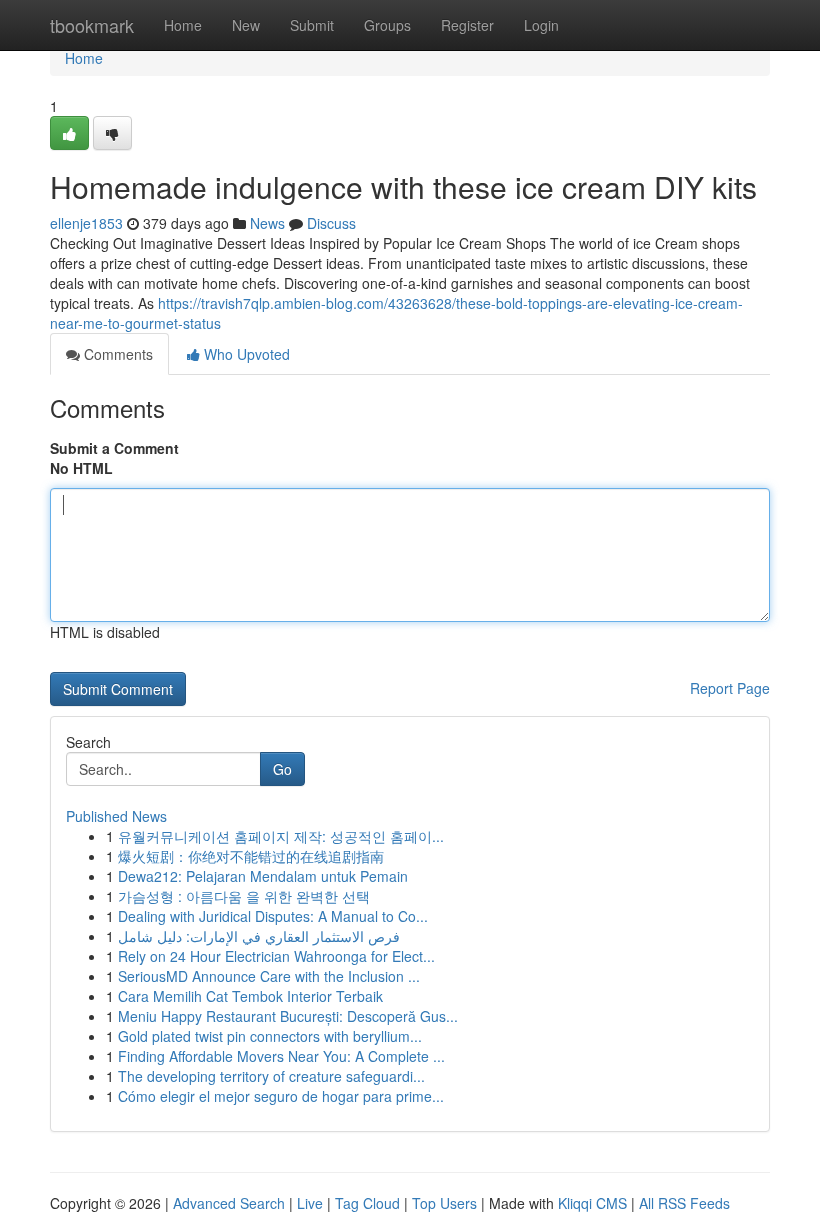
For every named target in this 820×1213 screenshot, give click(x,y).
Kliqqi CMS (592, 1203)
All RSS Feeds (684, 1203)
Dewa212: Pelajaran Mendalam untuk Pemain (263, 876)
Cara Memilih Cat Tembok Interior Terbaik (250, 996)
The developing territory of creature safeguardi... (271, 1076)
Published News (116, 816)
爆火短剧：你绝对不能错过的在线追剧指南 (251, 856)
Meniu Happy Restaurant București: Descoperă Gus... (288, 1016)
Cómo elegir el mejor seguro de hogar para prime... (281, 1096)
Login (541, 25)
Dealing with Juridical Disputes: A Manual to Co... (273, 916)
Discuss (331, 223)
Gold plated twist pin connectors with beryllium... (270, 1036)
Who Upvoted (245, 354)
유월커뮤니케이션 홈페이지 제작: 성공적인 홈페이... (281, 836)
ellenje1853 (86, 223)
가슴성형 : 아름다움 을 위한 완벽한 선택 (244, 896)
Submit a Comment (114, 448)
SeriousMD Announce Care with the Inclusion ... (269, 976)
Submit (312, 25)
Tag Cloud (367, 1203)
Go (282, 769)
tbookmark (92, 25)
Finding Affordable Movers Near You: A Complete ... (281, 1056)
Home (183, 25)
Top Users (444, 1203)
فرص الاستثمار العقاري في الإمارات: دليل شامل (259, 936)
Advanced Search (229, 1203)
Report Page (730, 688)
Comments (116, 354)
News (267, 223)
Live (310, 1203)
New (246, 25)
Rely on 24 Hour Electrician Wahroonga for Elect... (276, 956)
